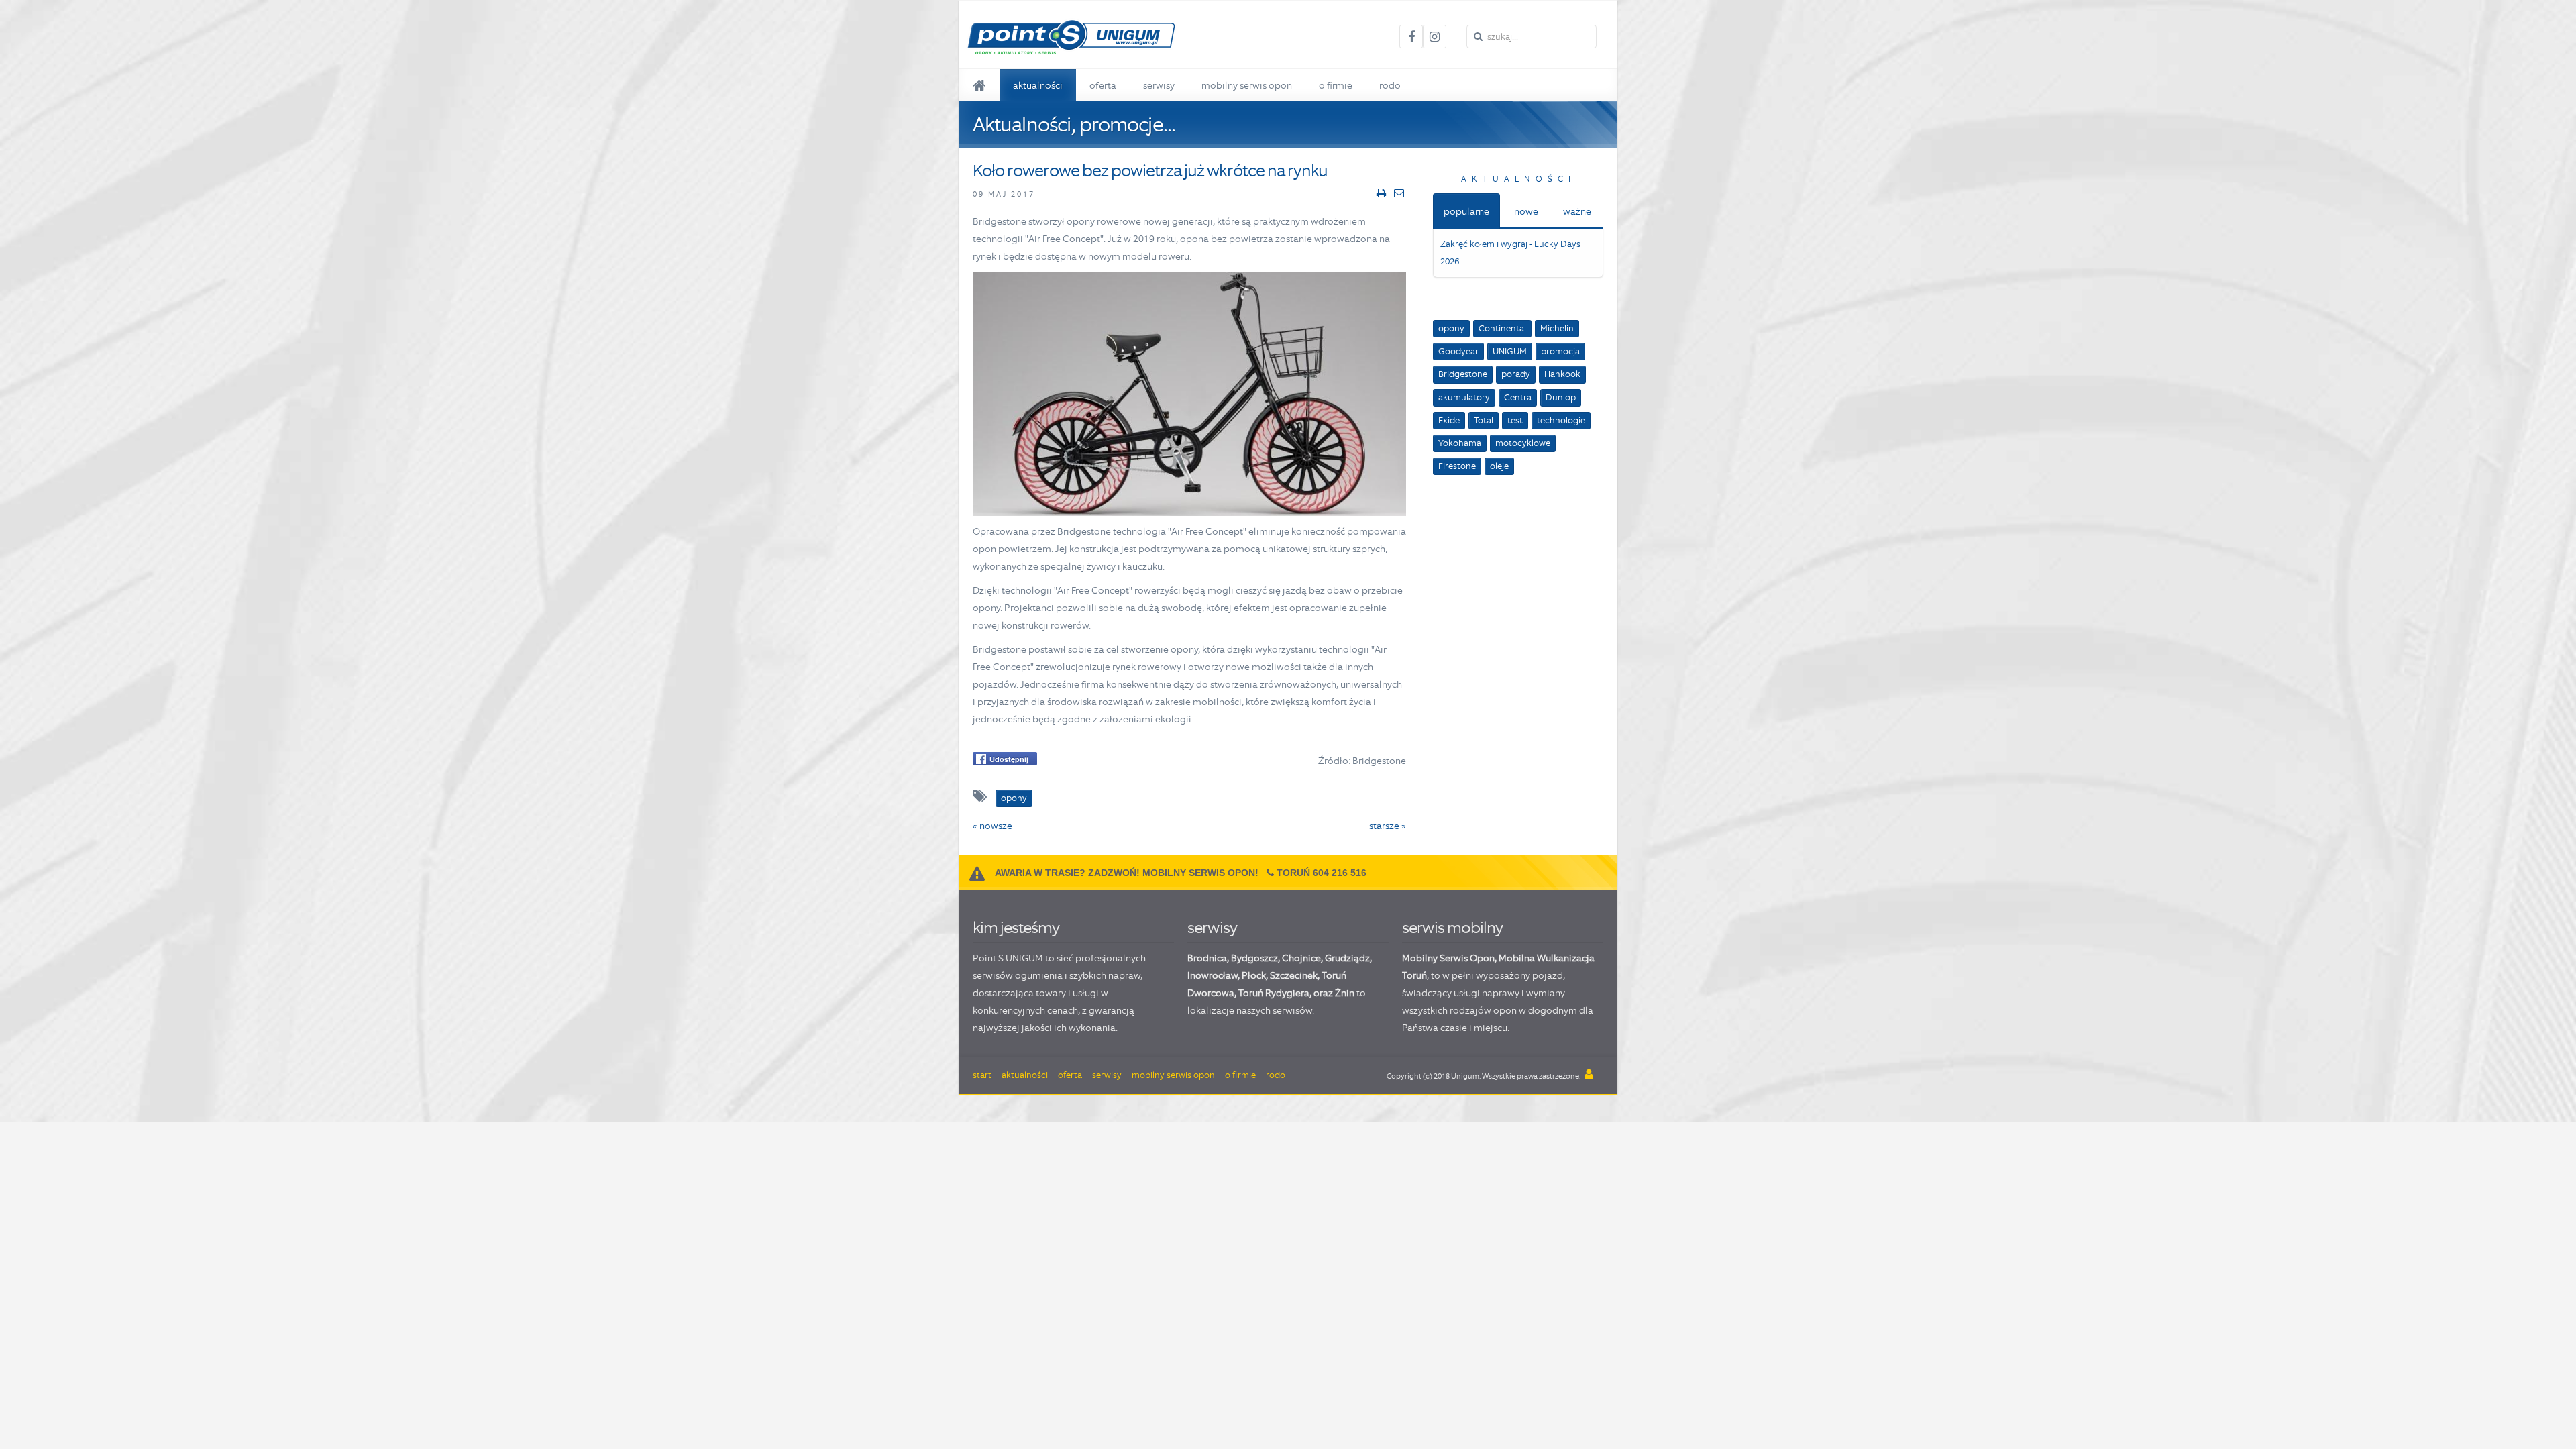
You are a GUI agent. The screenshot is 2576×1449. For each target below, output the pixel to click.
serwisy (1212, 927)
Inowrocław (1213, 975)
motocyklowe (1523, 443)
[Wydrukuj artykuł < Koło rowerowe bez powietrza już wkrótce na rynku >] (1381, 193)
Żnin (1345, 993)
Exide (1449, 420)
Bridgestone (1463, 374)
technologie (1561, 420)
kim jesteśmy (1016, 927)
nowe (1526, 211)
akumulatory (1464, 397)
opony (1451, 328)
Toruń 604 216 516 (1322, 873)
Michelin (1557, 328)
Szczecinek (1294, 975)
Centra (1518, 397)
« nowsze (992, 826)
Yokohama (1460, 443)
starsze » (1388, 826)
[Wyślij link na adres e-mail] (1399, 193)
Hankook (1562, 374)
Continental (1502, 328)
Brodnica (1207, 958)
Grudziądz (1347, 958)
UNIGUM (1510, 351)
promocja (1560, 351)
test (1515, 420)
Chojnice (1301, 958)
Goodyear (1458, 351)
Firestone (1457, 466)
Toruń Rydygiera (1274, 993)
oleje (1499, 466)
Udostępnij (1009, 759)
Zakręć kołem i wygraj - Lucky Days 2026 (1510, 253)
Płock (1254, 975)
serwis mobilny (1452, 927)
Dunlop (1561, 397)
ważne (1577, 211)
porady (1516, 374)
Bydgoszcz (1254, 958)
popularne (1466, 211)
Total (1484, 420)
